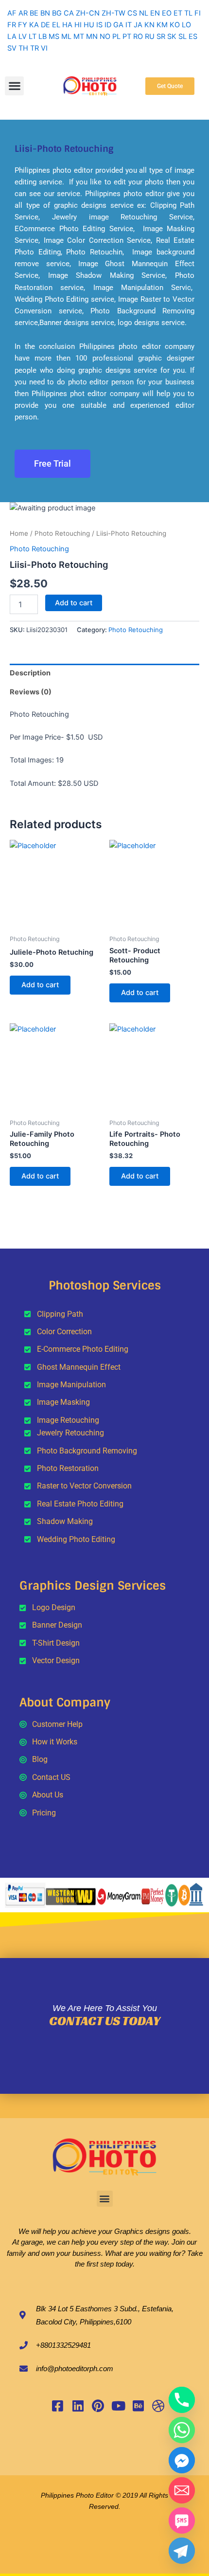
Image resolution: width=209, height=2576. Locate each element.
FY (23, 25)
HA (67, 25)
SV (12, 48)
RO (138, 36)
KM (162, 25)
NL (144, 13)
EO (167, 13)
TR (35, 48)
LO (186, 25)
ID (108, 25)
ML (66, 36)
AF (12, 13)
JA (138, 25)
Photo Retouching (62, 533)
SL (183, 36)
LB (43, 36)
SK (172, 36)
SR (161, 36)
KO (175, 25)
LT (33, 36)
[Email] (182, 2490)
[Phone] (182, 2400)
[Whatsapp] (182, 2430)
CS (132, 13)
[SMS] (182, 2521)
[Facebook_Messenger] (182, 2460)
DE (45, 25)
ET (178, 13)
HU (89, 25)
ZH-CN (88, 13)
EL (56, 25)
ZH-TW (113, 13)
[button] (14, 86)
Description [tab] (30, 673)
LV (23, 36)
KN (149, 25)
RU (150, 36)
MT (79, 36)
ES (193, 36)
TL (188, 13)
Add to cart (74, 603)
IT (129, 25)
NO (105, 36)
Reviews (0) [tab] (31, 692)
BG (57, 13)
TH (23, 48)
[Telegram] (182, 2551)
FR (12, 25)
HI (78, 25)
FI (198, 13)
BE (34, 13)
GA (118, 25)
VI (44, 48)
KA (34, 25)
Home (19, 533)
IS (99, 25)
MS (54, 36)
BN (45, 13)
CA (69, 13)
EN (155, 13)
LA (12, 36)
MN (92, 36)
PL (116, 36)
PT (127, 36)
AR (23, 13)
